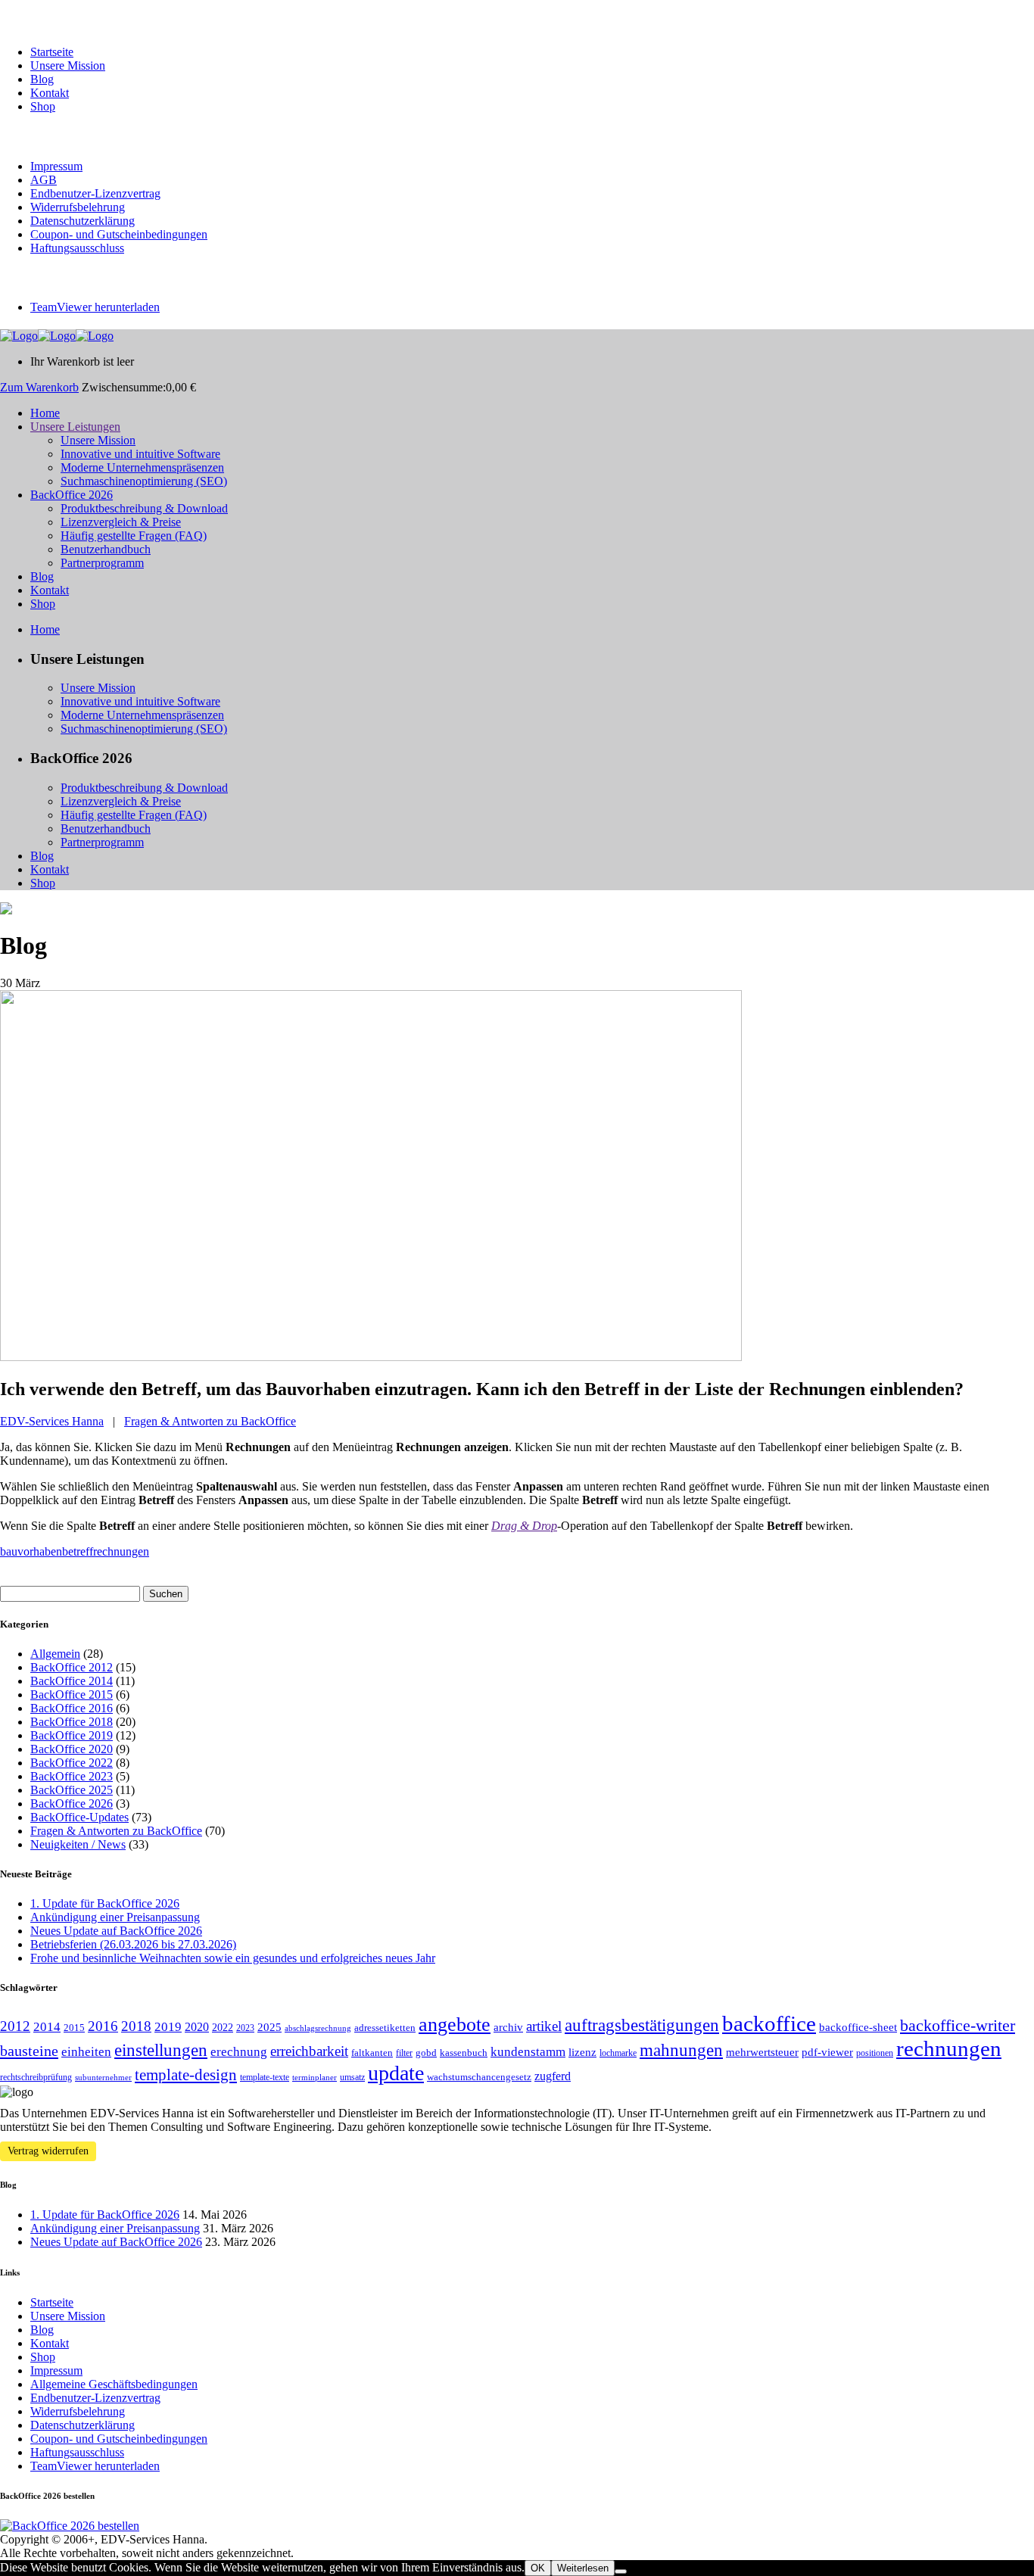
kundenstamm (528, 2052)
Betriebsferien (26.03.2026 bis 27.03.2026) (133, 1944)
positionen (875, 2053)
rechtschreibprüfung (36, 2077)
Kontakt (50, 93)
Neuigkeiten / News (78, 1844)
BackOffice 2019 (72, 1735)
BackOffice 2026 (72, 1804)
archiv (508, 2027)
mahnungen (681, 2050)
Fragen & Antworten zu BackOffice (210, 1421)
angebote (455, 2025)
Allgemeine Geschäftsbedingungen (114, 2384)
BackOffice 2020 (72, 1749)
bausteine (29, 2051)
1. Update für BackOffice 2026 (105, 1903)
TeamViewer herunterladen (95, 307)
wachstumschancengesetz (479, 2077)
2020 (197, 2027)
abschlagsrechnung (318, 2028)
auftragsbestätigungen (642, 2025)
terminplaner (315, 2078)
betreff (78, 1551)
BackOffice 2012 (72, 1667)
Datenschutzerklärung (83, 221)
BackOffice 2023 (72, 1776)
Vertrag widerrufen (48, 2151)
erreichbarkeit (309, 2051)
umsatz (352, 2077)
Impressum (56, 166)
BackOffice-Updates (79, 1817)
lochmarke (618, 2053)
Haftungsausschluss (77, 248)
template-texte (265, 2077)
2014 (47, 2027)
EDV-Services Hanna (52, 1421)
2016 (103, 2026)
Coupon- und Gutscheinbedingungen (119, 234)
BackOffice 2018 (72, 1722)
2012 (15, 2026)
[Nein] (621, 2571)
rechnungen (121, 1551)
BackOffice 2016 (72, 1708)
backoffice (769, 2023)
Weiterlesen (583, 2568)
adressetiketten (385, 2028)
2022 (223, 2027)
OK (538, 2568)
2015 (74, 2028)
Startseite (52, 52)
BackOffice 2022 (72, 1763)
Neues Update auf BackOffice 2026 (116, 1931)
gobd (426, 2053)
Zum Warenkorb (39, 387)
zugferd (553, 2076)
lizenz (582, 2052)
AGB (44, 180)
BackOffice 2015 (72, 1694)
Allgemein (55, 1654)
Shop (43, 106)
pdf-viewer (827, 2052)
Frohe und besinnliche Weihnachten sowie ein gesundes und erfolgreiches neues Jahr (233, 1958)
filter (404, 2053)
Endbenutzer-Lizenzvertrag (95, 193)
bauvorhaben (31, 1551)
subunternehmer (103, 2078)
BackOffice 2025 (72, 1790)
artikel (544, 2026)
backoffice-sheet (858, 2027)
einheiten (86, 2052)
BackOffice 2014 (72, 1681)
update (396, 2073)
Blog (42, 79)
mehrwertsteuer (762, 2052)
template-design (186, 2075)
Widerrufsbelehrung (78, 207)
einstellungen (161, 2050)
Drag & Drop (524, 1526)
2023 (245, 2028)
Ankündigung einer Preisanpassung (115, 1917)
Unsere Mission (68, 65)
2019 (168, 2027)
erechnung (239, 2052)
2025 (269, 2027)
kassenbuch (464, 2053)
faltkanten (372, 2053)
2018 (136, 2026)
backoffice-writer (958, 2026)
